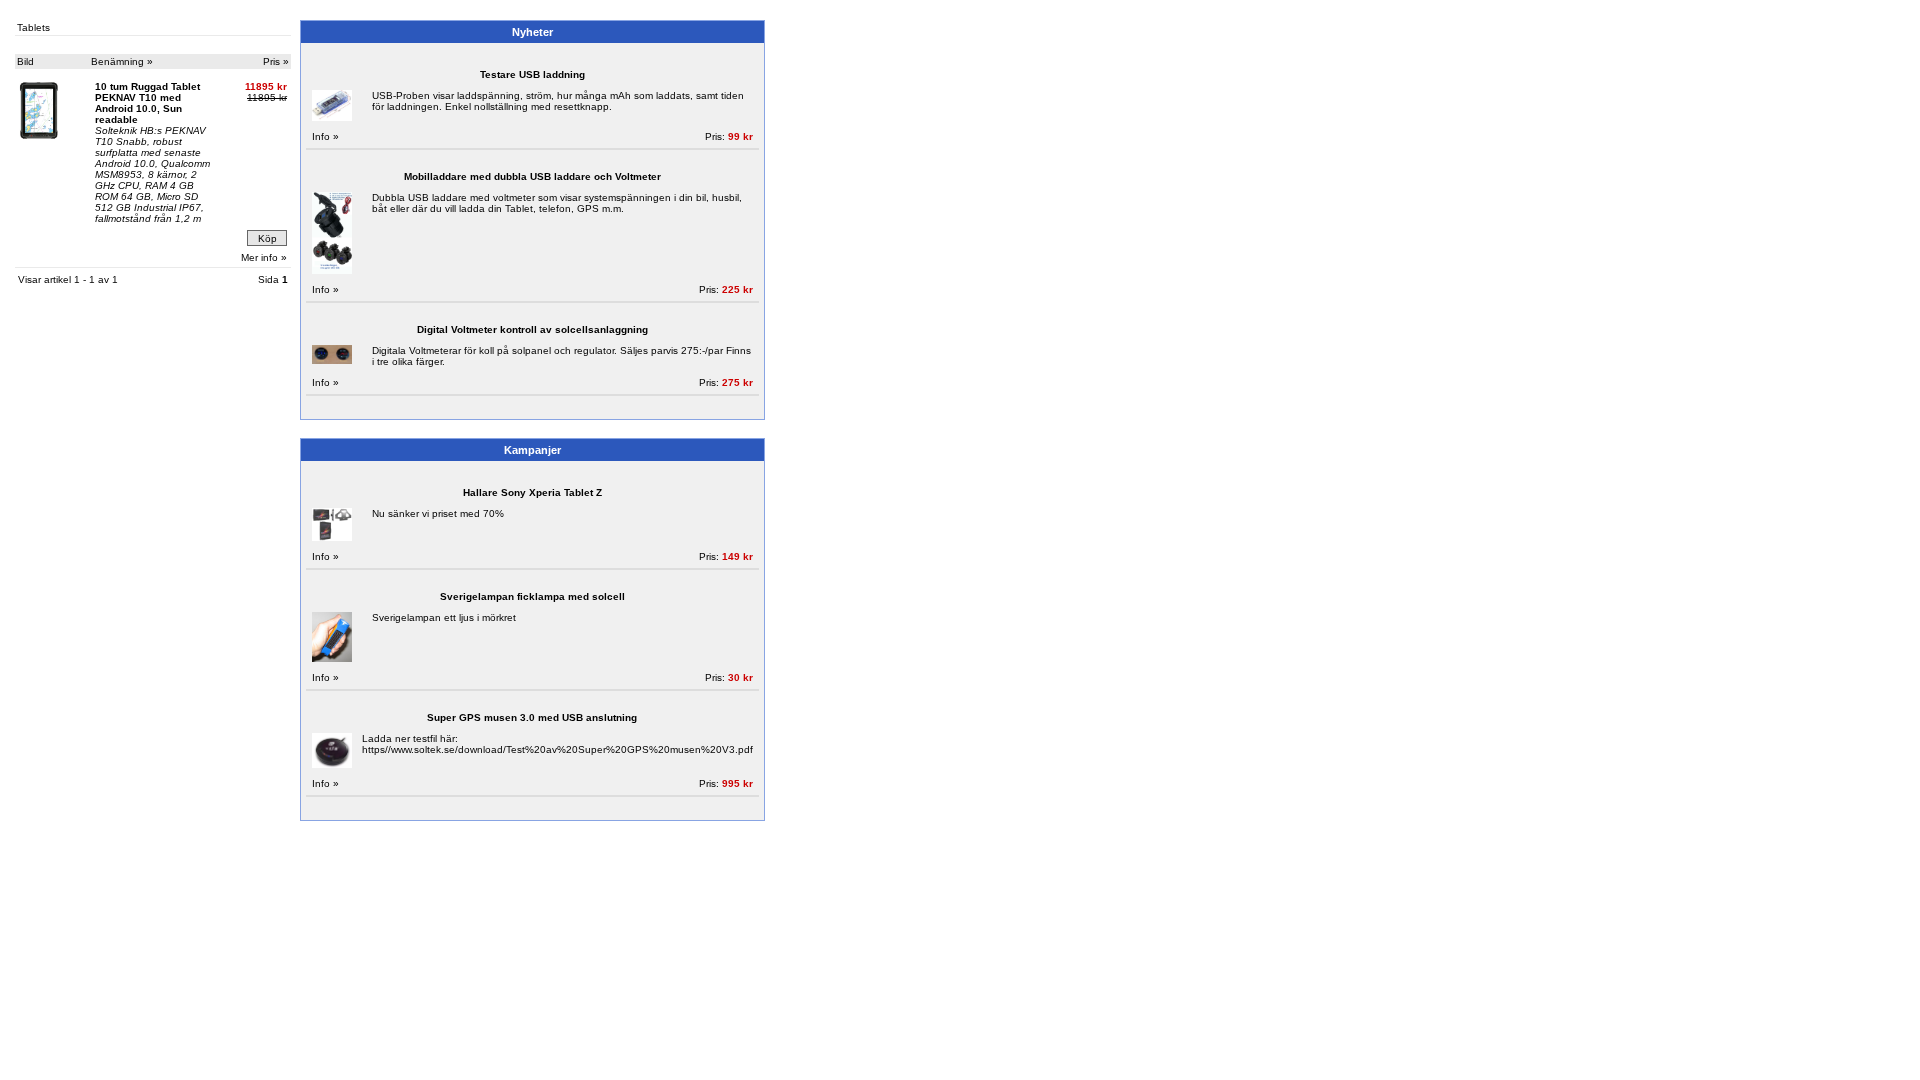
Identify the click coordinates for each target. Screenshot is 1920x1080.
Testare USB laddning (532, 74)
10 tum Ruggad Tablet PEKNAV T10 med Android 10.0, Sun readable (147, 103)
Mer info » (264, 257)
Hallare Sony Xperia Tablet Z (532, 492)
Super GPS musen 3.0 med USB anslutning (532, 717)
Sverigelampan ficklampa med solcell (532, 596)
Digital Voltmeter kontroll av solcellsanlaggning (532, 329)
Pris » (276, 61)
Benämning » (122, 61)
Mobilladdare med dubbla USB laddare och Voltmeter (532, 176)
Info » (325, 136)
